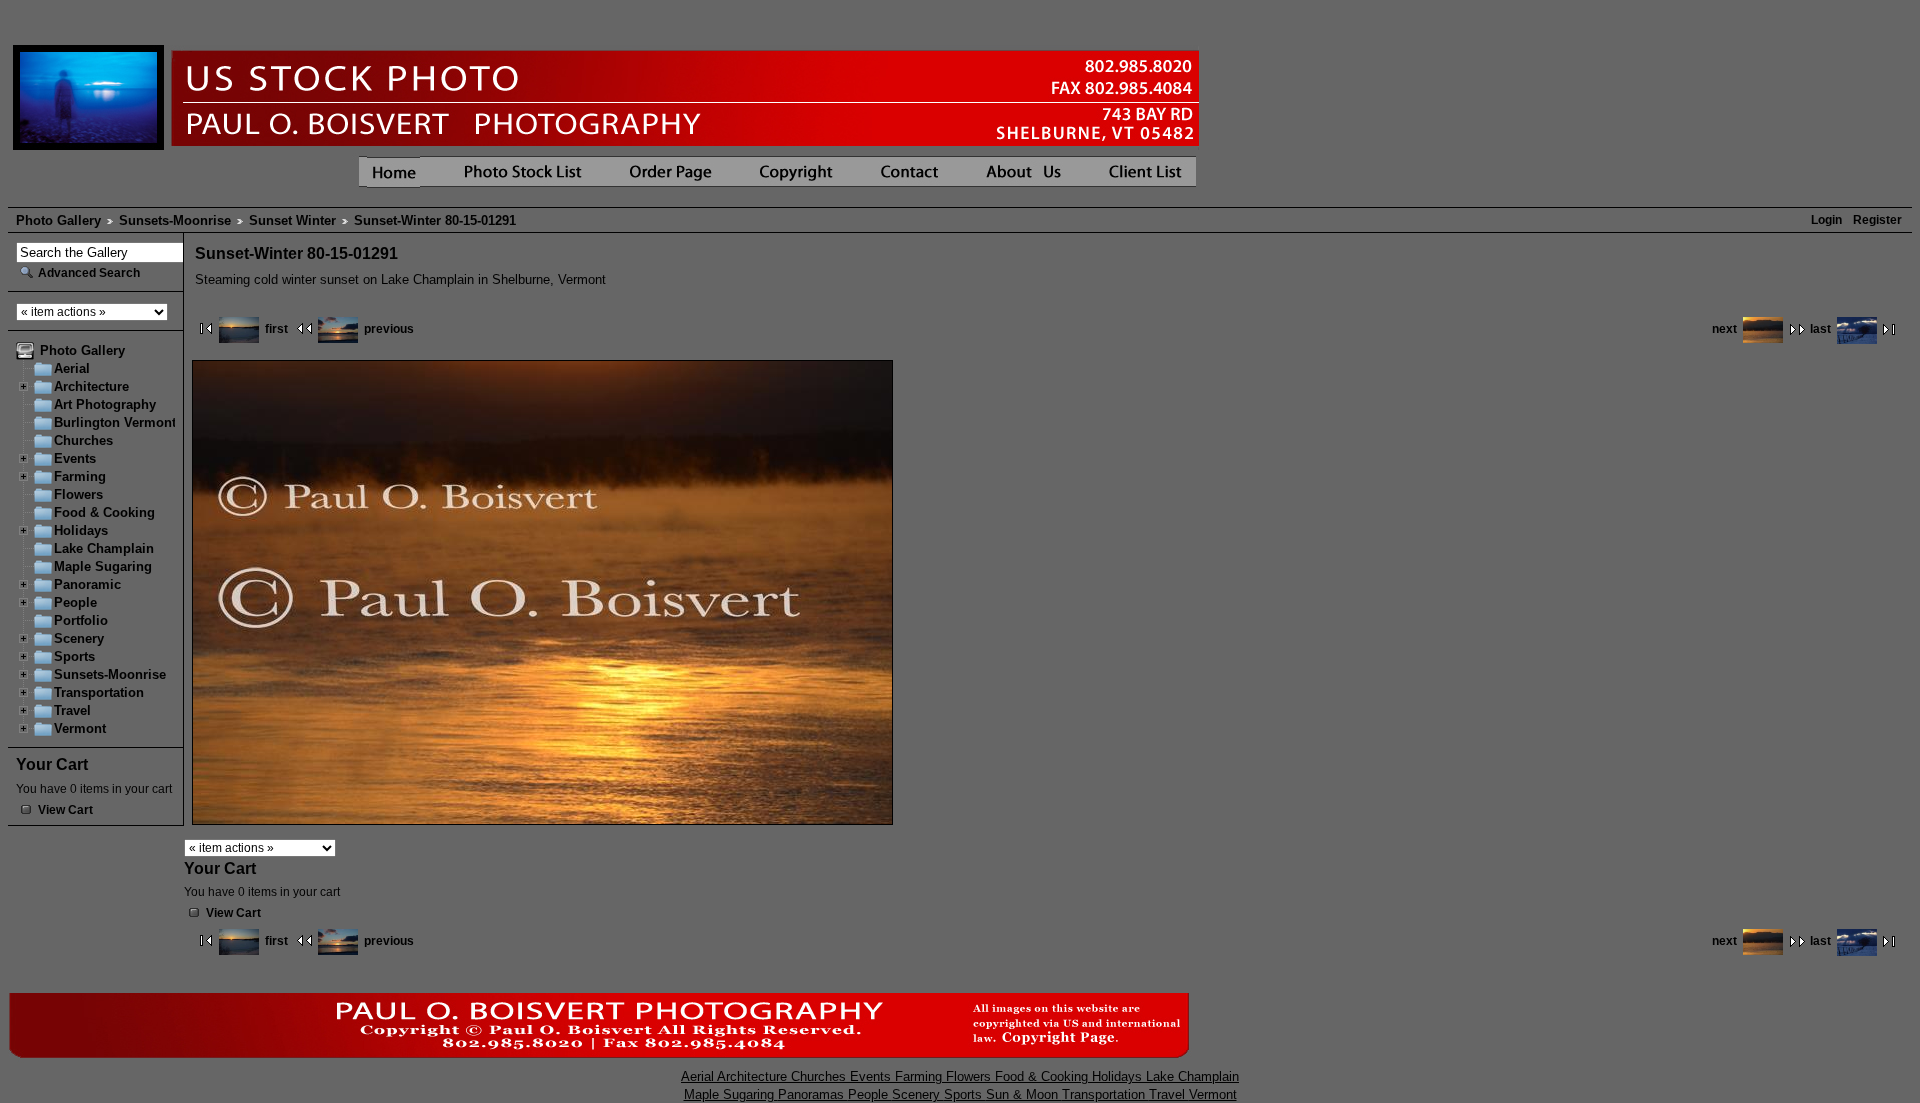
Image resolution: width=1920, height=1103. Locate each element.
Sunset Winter (292, 220)
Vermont (80, 728)
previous (389, 329)
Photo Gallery (58, 220)
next (1724, 329)
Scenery (79, 638)
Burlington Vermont (115, 422)
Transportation (99, 692)
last (1820, 329)
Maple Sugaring (103, 566)
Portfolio (81, 620)
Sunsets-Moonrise (175, 220)
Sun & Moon (1024, 1094)
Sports (74, 656)
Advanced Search (89, 273)
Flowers (78, 494)
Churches (83, 440)
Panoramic (87, 584)
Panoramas (813, 1094)
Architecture (91, 386)
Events (75, 458)
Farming (80, 476)
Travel (72, 710)
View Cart (65, 810)
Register (1877, 220)
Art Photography (105, 404)
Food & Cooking (104, 512)
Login (1826, 220)
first (276, 329)
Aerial (72, 368)
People (75, 602)
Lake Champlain (104, 548)
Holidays (81, 530)
